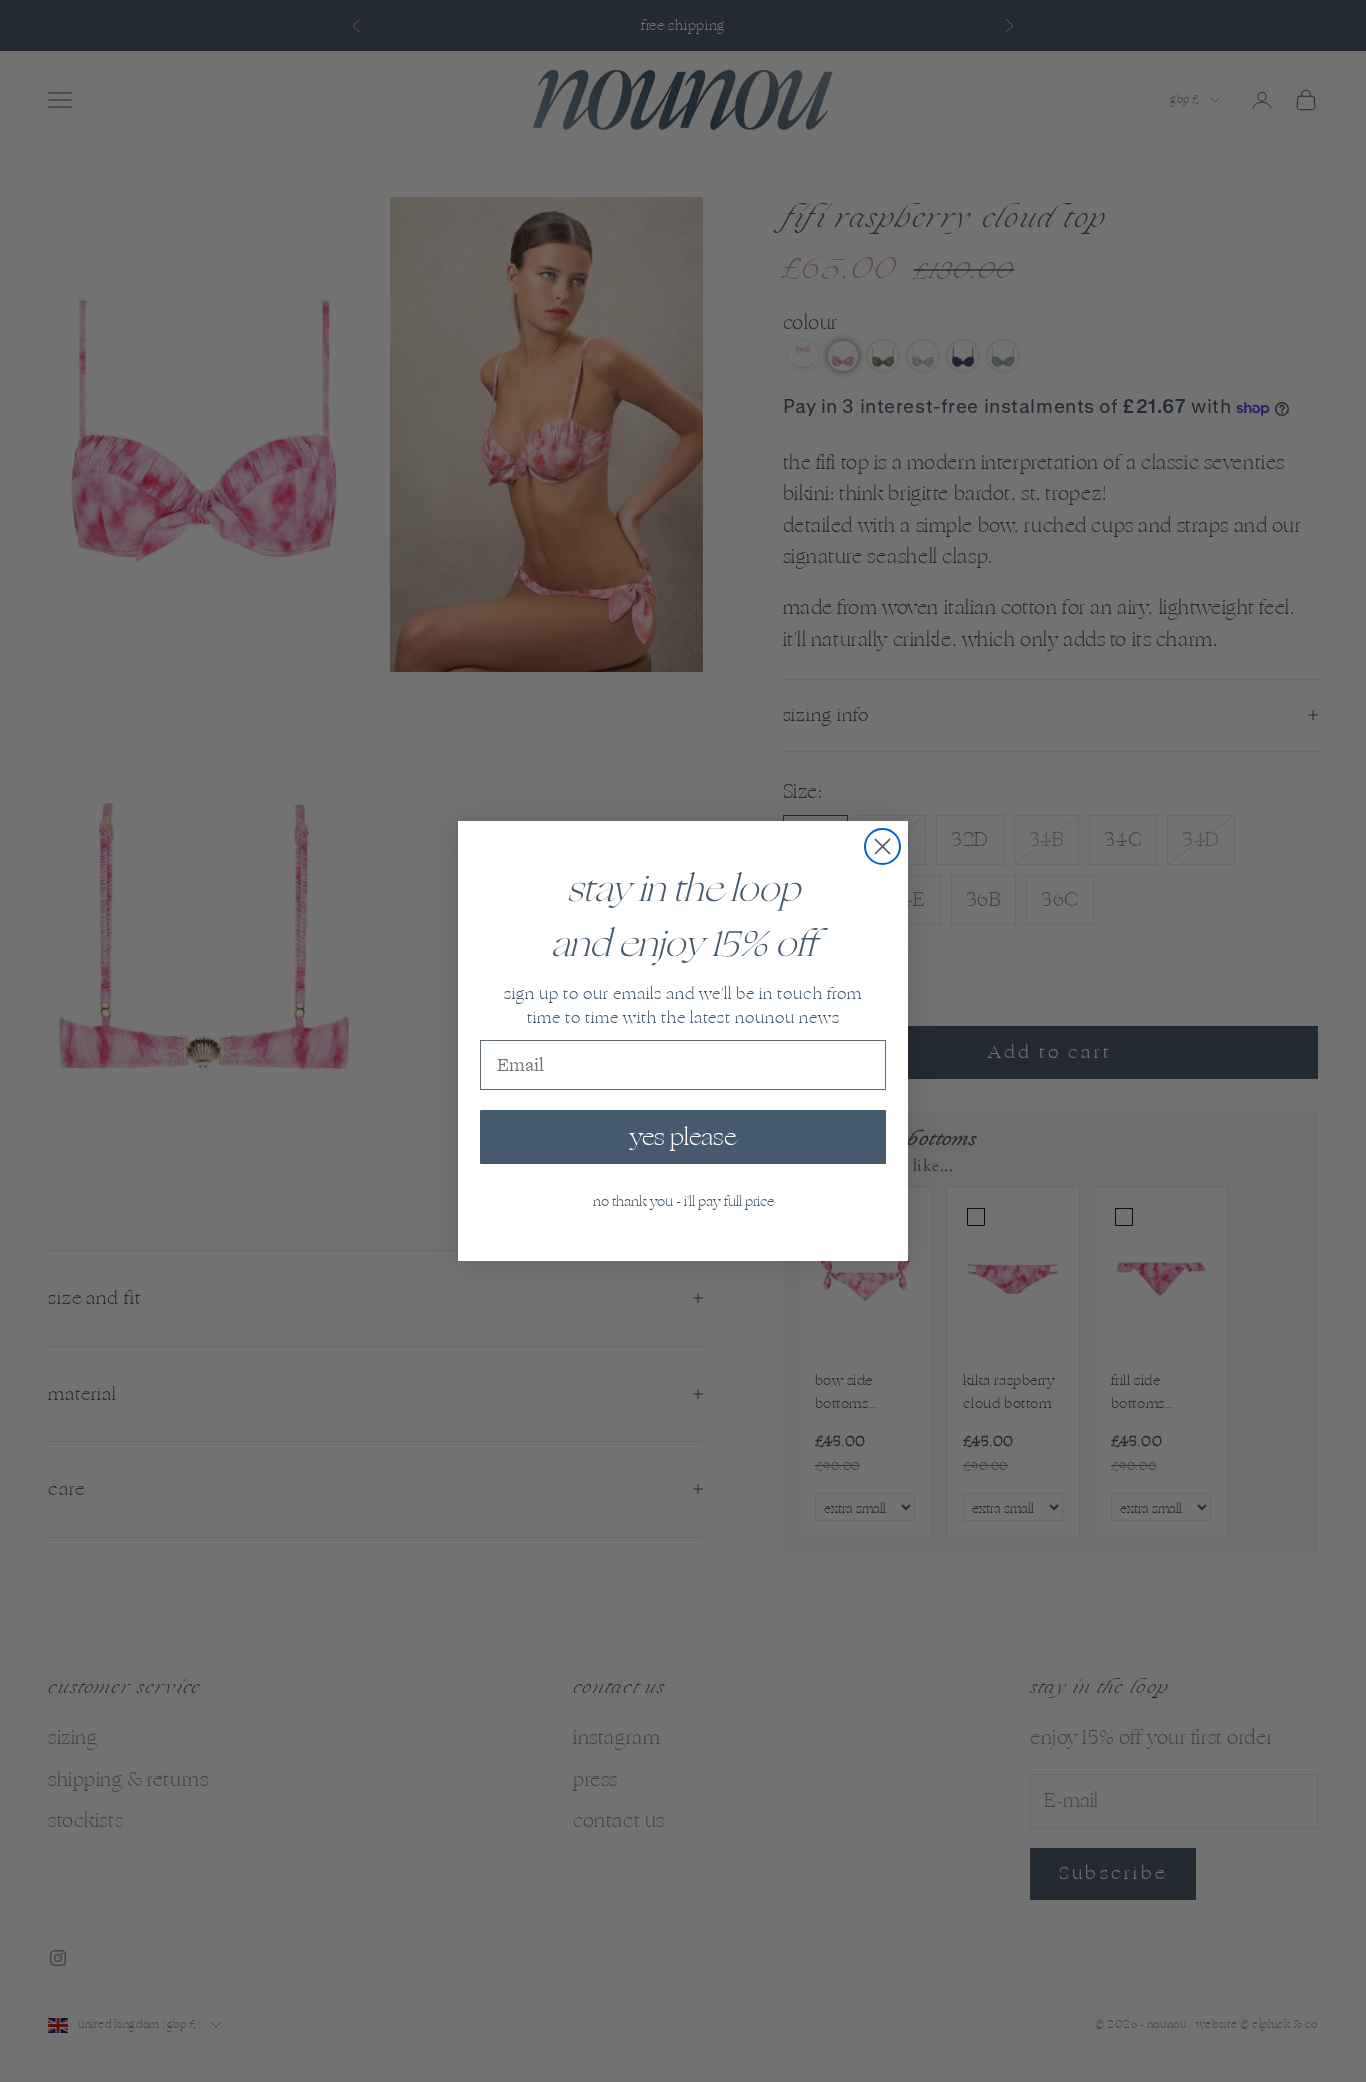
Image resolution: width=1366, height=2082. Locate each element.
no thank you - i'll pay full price (683, 1201)
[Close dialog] (882, 846)
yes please (683, 1137)
